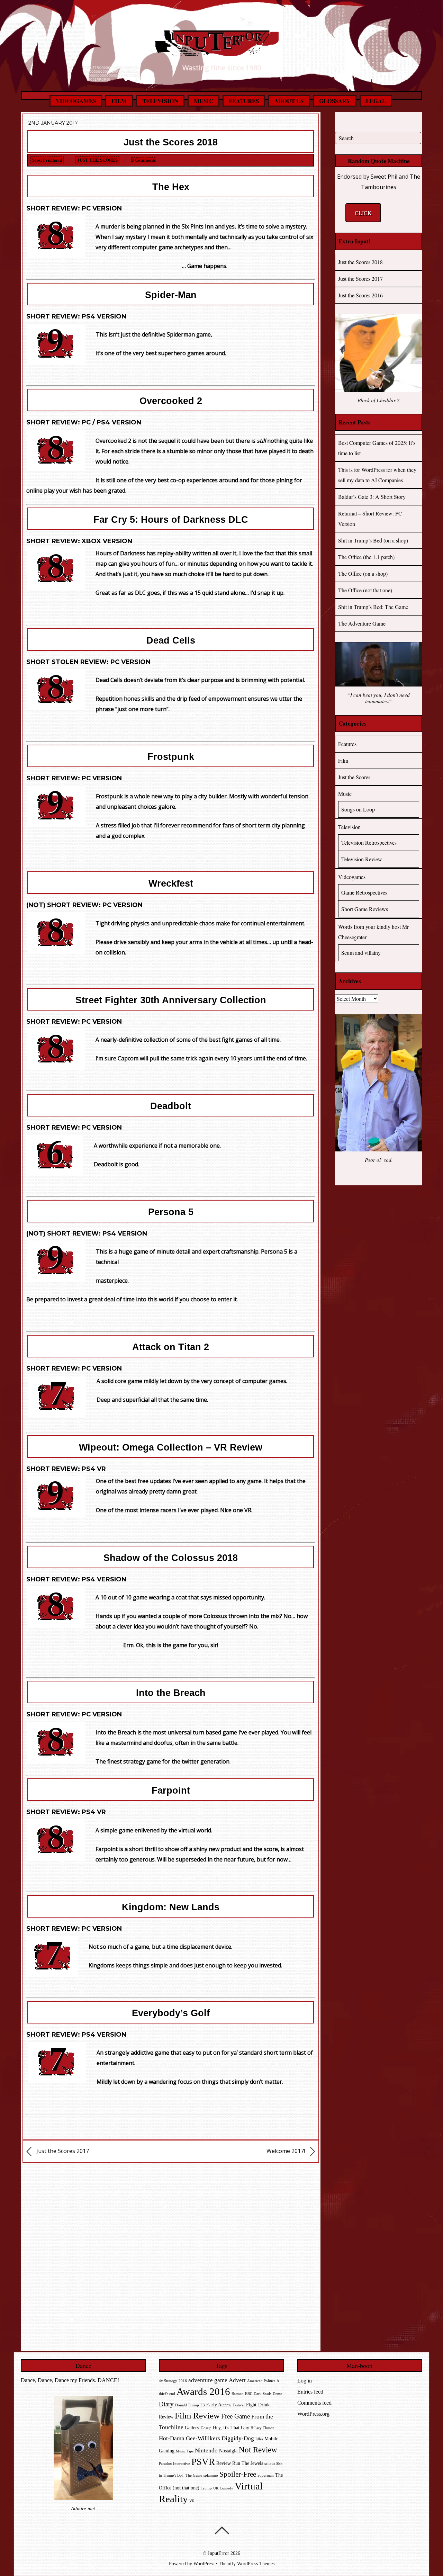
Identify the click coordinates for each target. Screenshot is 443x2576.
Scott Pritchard (47, 160)
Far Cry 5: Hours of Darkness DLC (171, 520)
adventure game (208, 2380)
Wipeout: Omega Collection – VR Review (171, 1447)
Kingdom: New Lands (171, 1907)
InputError (219, 2553)
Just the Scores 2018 (171, 142)
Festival (239, 2405)
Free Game (236, 2416)
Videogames (76, 101)
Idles (259, 2439)
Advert (237, 2380)
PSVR (203, 2462)
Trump (206, 2488)
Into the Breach (171, 1693)
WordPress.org (313, 2414)
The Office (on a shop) (363, 573)
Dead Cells (171, 640)
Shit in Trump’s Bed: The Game (373, 607)
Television (160, 101)
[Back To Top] (222, 2530)
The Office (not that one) (365, 590)
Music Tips (185, 2451)
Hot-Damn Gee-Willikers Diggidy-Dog (206, 2438)
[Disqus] (171, 2255)
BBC (249, 2394)
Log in (305, 2381)
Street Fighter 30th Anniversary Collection (171, 1000)
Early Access (219, 2405)
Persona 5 (171, 1212)
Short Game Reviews (365, 909)
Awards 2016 (203, 2391)
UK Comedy (223, 2488)
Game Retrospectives (364, 892)
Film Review (197, 2416)
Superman (266, 2475)
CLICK (363, 213)
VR (192, 2501)
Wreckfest (171, 883)
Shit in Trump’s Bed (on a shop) (373, 540)
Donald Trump (187, 2405)
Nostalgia (228, 2451)
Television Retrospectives (369, 842)
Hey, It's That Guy (231, 2428)
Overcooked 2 (171, 401)
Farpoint (171, 1790)
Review (224, 2463)
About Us (289, 101)
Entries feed (310, 2392)
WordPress (204, 2564)
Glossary (335, 101)
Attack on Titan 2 (171, 1347)
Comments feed (314, 2403)
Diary (166, 2404)
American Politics (261, 2381)
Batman (238, 2394)
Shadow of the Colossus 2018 (171, 1558)
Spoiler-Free (238, 2474)
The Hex (171, 187)
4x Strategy (168, 2381)
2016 (183, 2381)
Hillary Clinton (263, 2428)
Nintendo (206, 2451)
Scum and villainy (361, 953)
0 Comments (144, 160)
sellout (270, 2464)
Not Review (258, 2450)
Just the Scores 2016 (360, 295)
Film (119, 101)
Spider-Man (171, 295)
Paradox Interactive (174, 2464)
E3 (203, 2405)
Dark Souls (263, 2394)
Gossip (206, 2428)
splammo (211, 2475)
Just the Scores (97, 160)
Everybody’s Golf (171, 2013)
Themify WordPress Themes (247, 2564)
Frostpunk (171, 757)
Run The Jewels (248, 2463)
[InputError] (221, 51)
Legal (376, 101)
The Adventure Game (362, 623)
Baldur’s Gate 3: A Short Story (372, 497)
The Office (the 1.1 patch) (366, 557)
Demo (278, 2394)
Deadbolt (171, 1106)
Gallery (192, 2428)
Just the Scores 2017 (62, 2151)
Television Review (362, 859)
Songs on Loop (358, 809)
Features (244, 101)
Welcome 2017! (286, 2151)
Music (204, 101)
